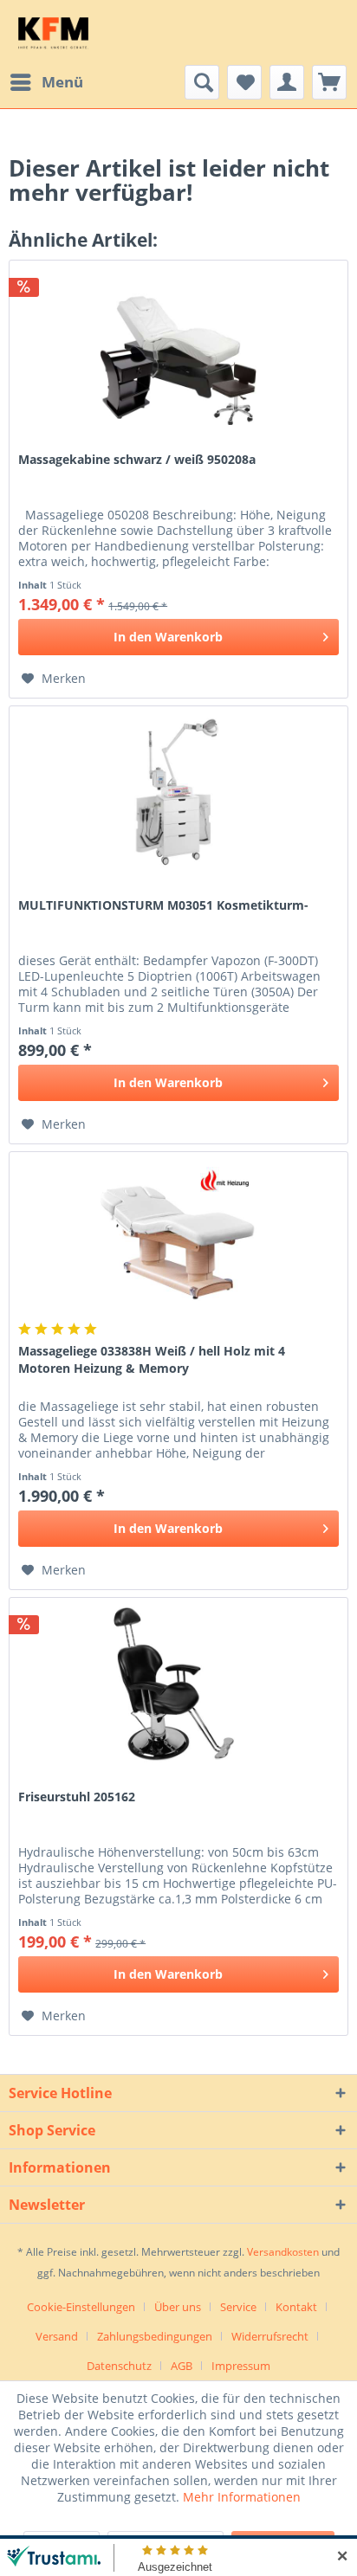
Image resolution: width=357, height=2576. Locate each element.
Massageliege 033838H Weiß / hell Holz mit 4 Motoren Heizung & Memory (152, 1359)
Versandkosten (283, 2252)
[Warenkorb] (329, 82)
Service (238, 2307)
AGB (182, 2366)
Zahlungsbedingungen (155, 2336)
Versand (57, 2336)
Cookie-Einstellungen (81, 2307)
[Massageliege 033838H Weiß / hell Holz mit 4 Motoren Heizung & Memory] (178, 1239)
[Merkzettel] (244, 82)
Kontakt (296, 2307)
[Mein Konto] (287, 82)
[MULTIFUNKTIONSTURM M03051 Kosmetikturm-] (178, 793)
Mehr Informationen (242, 2497)
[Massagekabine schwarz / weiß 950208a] (178, 347)
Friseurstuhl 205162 (77, 1797)
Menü (62, 82)
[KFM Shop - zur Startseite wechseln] (53, 32)
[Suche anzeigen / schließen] (202, 82)
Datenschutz (119, 2366)
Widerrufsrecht (270, 2336)
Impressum (241, 2366)
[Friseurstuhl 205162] (178, 1684)
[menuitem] (46, 82)
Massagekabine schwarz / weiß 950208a (137, 459)
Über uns (178, 2307)
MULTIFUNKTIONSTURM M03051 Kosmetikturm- (163, 905)
